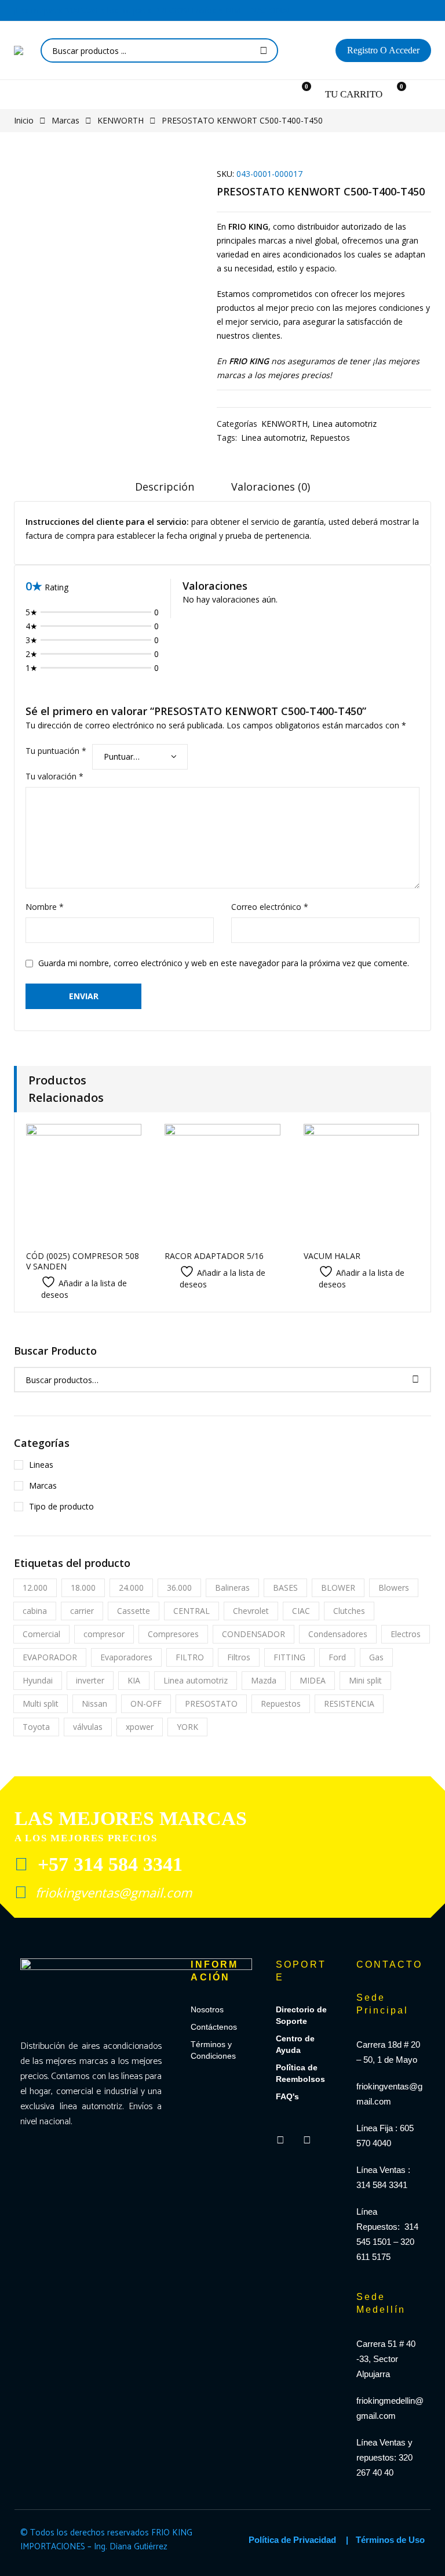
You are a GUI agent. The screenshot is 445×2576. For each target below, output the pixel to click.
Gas (376, 1657)
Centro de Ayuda (295, 2044)
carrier (82, 1611)
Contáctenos (214, 2027)
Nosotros (207, 2009)
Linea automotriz (344, 424)
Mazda (264, 1680)
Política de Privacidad (292, 2540)
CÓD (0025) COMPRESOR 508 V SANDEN (83, 1261)
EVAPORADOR (50, 1657)
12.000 (35, 1588)
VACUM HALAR (332, 1256)
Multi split (41, 1704)
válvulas (88, 1727)
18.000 (83, 1588)
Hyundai (38, 1680)
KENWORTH (121, 120)
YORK (187, 1727)
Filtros (239, 1657)
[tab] (165, 491)
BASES (285, 1588)
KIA (134, 1680)
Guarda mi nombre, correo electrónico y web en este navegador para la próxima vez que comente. (224, 963)
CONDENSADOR (253, 1634)
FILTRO (190, 1657)
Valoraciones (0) (271, 487)
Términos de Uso (390, 2540)
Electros (406, 1634)
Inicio (24, 120)
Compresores (173, 1634)
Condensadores (338, 1634)
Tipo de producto (61, 1506)
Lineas (41, 1465)
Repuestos (330, 438)
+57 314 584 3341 (107, 1864)
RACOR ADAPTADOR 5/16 (214, 1256)
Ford (337, 1657)
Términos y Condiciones (213, 2050)
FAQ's (287, 2096)
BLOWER (338, 1588)
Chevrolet (251, 1611)
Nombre (45, 907)
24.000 (131, 1588)
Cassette (134, 1611)
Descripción (165, 487)
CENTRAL (192, 1611)
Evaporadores (126, 1657)
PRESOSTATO (211, 1704)
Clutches (349, 1611)
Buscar (264, 50)
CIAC (301, 1611)
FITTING (289, 1657)
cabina (35, 1611)
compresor (104, 1634)
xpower (140, 1727)
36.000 (179, 1588)
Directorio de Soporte (301, 2015)
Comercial (41, 1634)
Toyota (36, 1727)
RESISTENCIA (349, 1704)
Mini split (365, 1680)
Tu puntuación (56, 751)
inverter (90, 1680)
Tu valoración (54, 776)
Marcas (65, 120)
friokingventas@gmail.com (112, 1892)
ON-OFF (146, 1704)
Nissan (94, 1704)
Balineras (232, 1588)
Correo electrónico (270, 907)
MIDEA (313, 1680)
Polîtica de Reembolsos (300, 2073)
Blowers (394, 1588)
